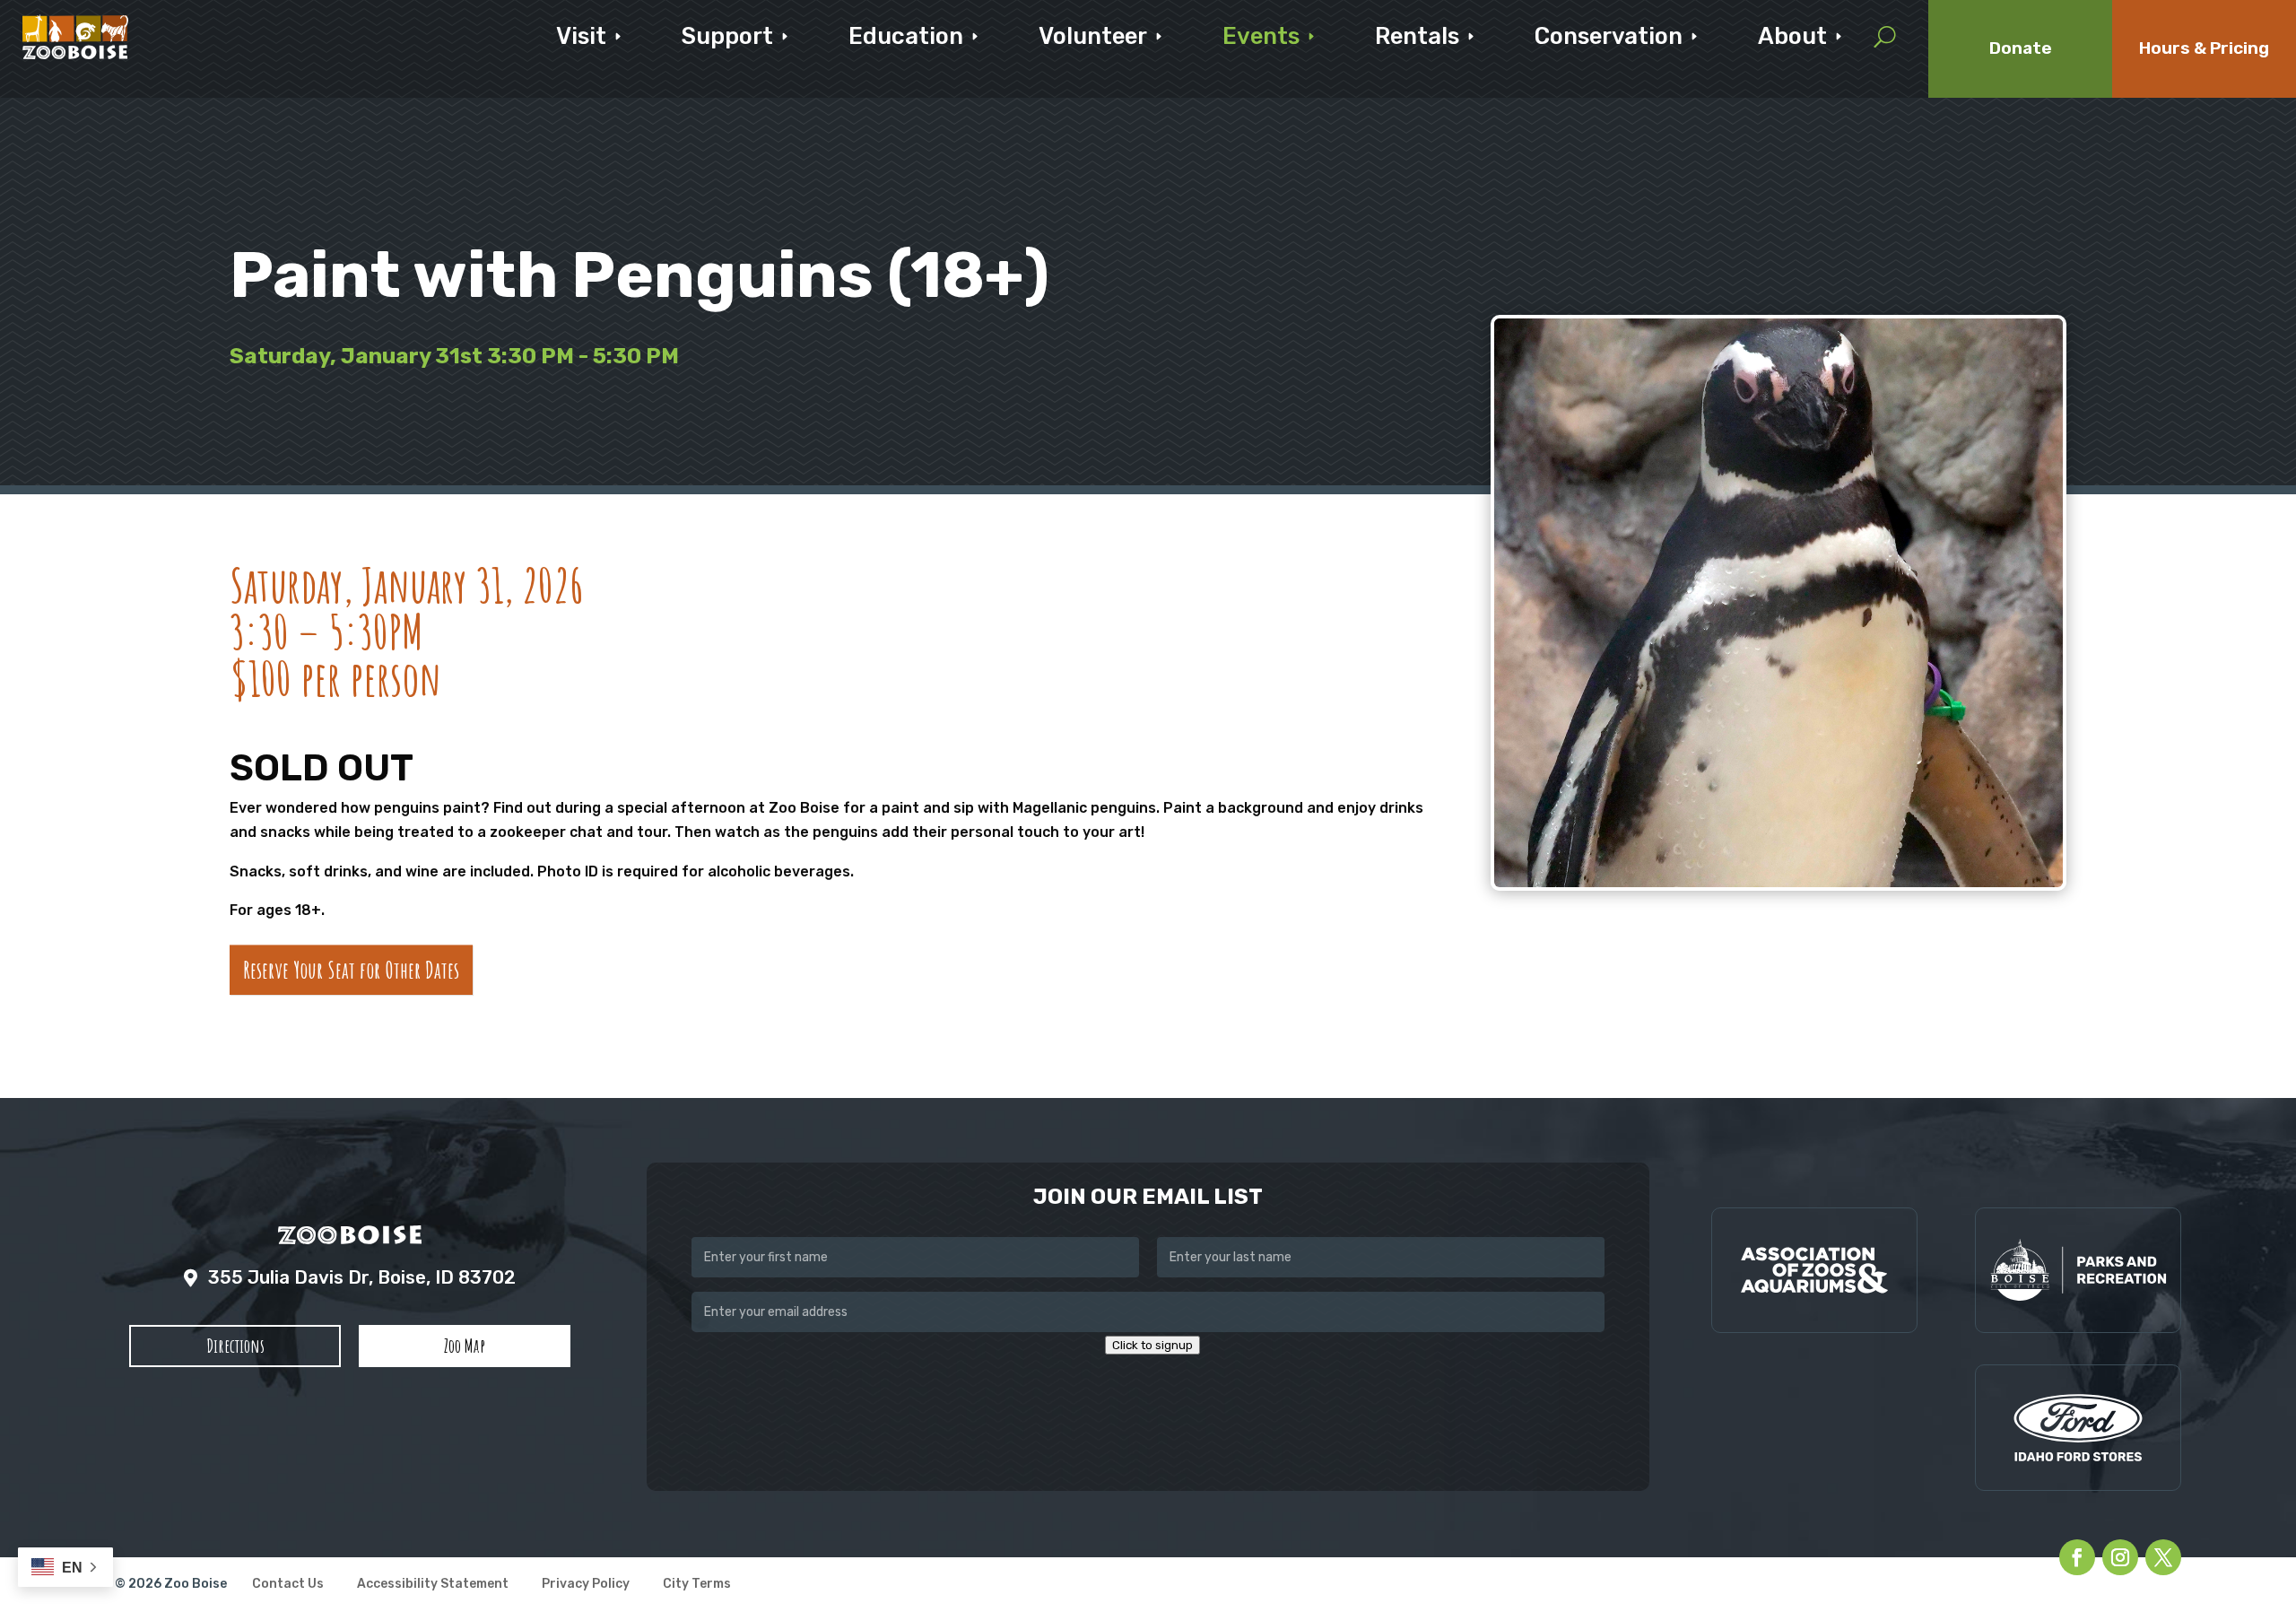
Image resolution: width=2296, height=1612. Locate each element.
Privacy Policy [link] (586, 1585)
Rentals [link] (1417, 36)
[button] (235, 1346)
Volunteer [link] (1093, 36)
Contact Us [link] (288, 1585)
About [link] (1792, 36)
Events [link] (1261, 36)
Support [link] (727, 36)
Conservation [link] (1609, 36)
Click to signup (1152, 1345)
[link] (75, 37)
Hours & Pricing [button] (2204, 48)
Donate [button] (2021, 48)
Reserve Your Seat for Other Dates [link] (351, 970)
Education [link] (906, 36)
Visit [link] (581, 36)
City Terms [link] (697, 1585)
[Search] (1885, 37)
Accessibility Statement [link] (433, 1585)
